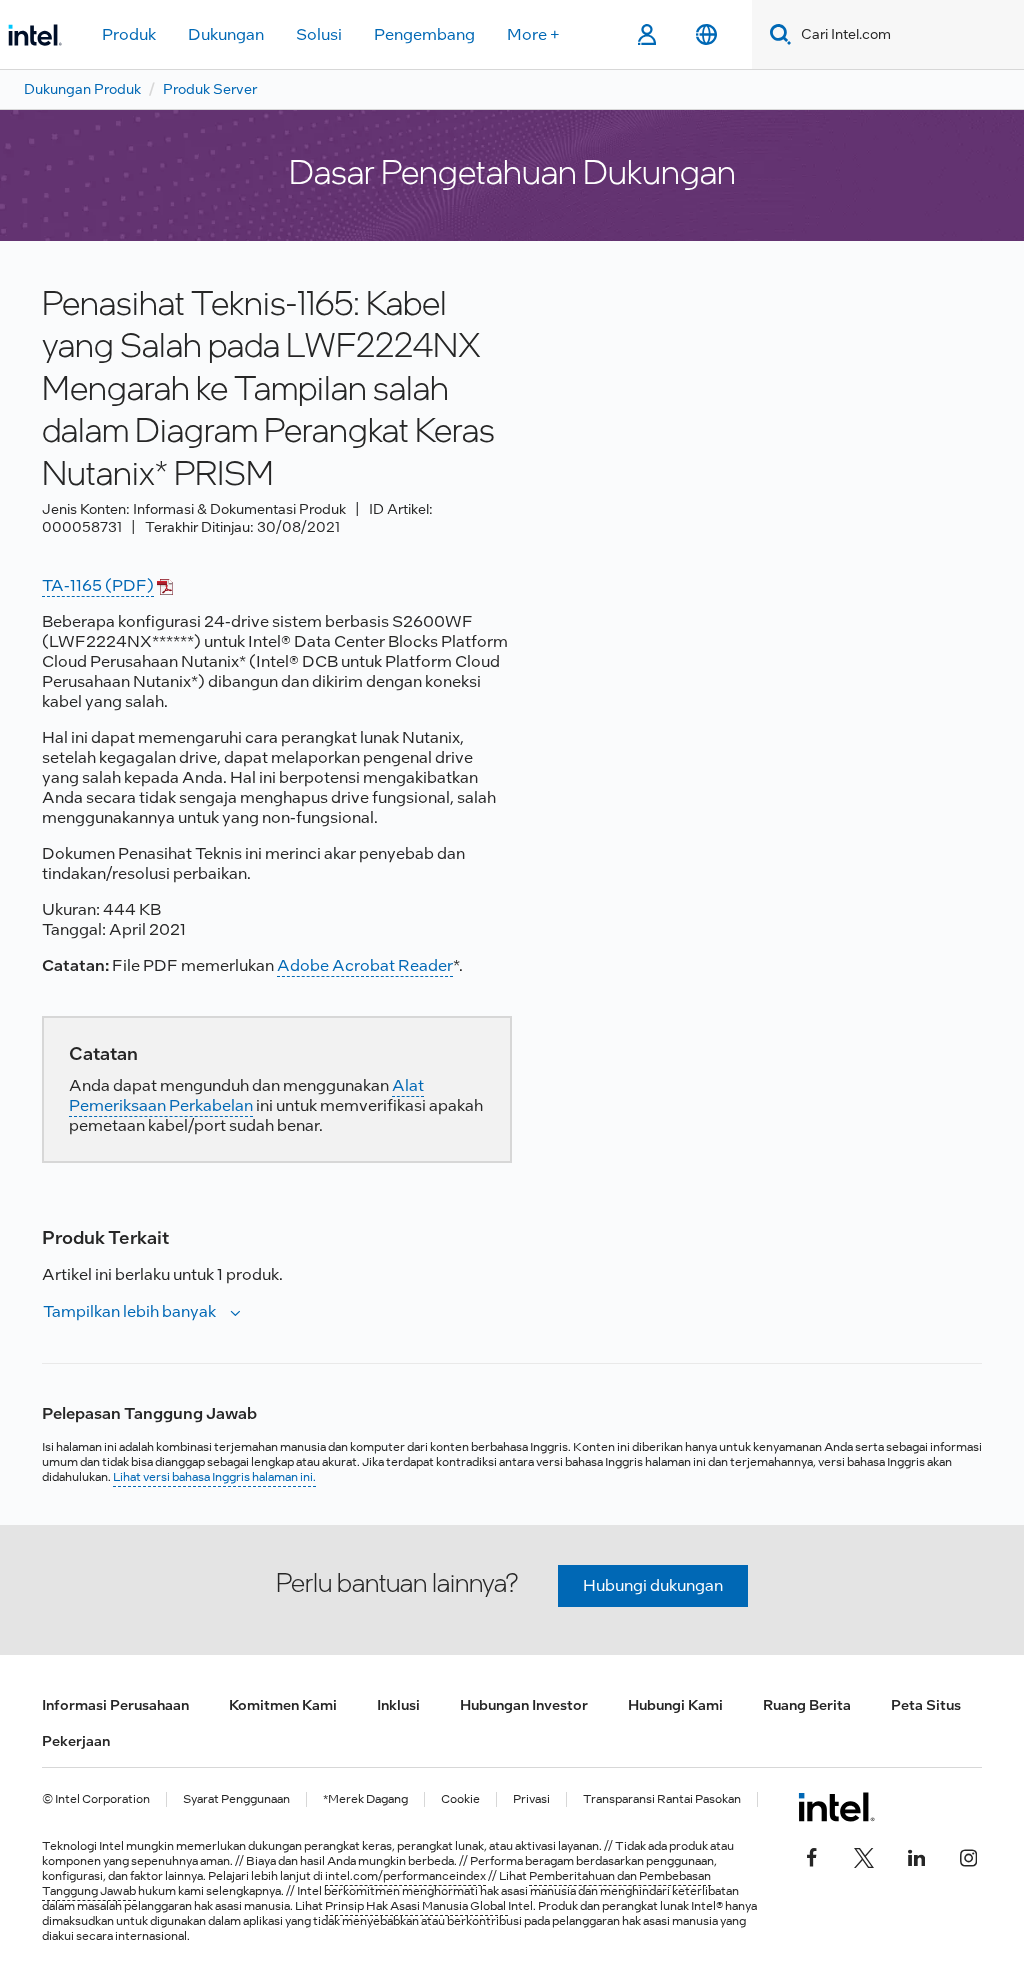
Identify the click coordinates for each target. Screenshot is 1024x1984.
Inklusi (398, 1705)
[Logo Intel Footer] (836, 1807)
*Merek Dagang (365, 1799)
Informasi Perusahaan (115, 1705)
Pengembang (424, 34)
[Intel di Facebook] (812, 1855)
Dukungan (226, 34)
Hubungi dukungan (653, 1585)
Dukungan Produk (82, 89)
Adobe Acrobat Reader (365, 965)
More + (533, 34)
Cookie (460, 1799)
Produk (129, 34)
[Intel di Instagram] (968, 1855)
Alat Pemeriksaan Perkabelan (246, 1095)
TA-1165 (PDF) (98, 585)
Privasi (531, 1799)
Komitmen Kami (283, 1705)
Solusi (319, 34)
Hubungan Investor (524, 1705)
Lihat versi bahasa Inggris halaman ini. (214, 1477)
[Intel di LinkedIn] (916, 1855)
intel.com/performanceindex (405, 1876)
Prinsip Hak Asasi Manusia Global (416, 1906)
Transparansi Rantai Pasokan (662, 1799)
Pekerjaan (76, 1741)
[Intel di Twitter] (864, 1855)
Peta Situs (926, 1705)
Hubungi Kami (675, 1705)
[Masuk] (646, 35)
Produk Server (210, 89)
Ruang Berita (807, 1705)
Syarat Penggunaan (236, 1799)
